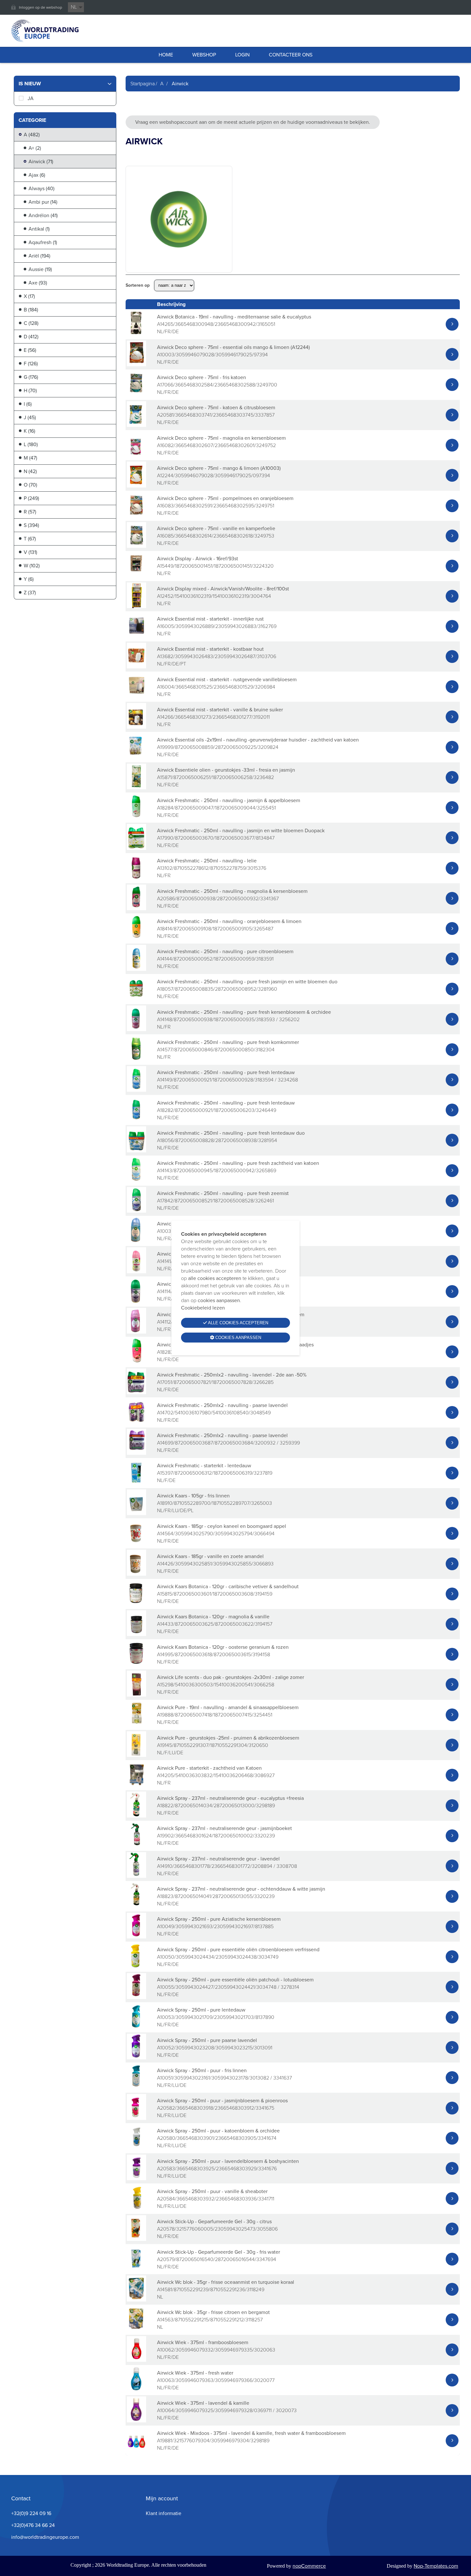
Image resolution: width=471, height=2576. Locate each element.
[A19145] (136, 1755)
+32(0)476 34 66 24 (33, 2525)
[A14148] (136, 1029)
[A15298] (136, 1695)
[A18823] (136, 1907)
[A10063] (136, 2390)
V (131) (30, 552)
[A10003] (136, 364)
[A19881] (136, 2451)
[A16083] (136, 516)
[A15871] (136, 788)
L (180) (31, 444)
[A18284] (136, 818)
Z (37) (30, 593)
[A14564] (136, 1543)
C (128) (31, 323)
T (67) (30, 539)
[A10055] (136, 1997)
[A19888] (136, 1725)
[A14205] (136, 1785)
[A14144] (136, 969)
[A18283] (136, 1362)
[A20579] (136, 2269)
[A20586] (136, 908)
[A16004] (136, 697)
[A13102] (136, 878)
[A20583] (136, 2178)
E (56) (30, 350)
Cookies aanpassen (238, 1338)
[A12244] (136, 486)
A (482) (32, 135)
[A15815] (136, 1604)
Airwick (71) (41, 161)
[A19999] (136, 757)
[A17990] (136, 848)
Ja (31, 98)
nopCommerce (309, 2566)
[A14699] (136, 1453)
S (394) (31, 525)
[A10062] (136, 2360)
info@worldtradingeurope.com (45, 2537)
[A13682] (136, 667)
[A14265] (136, 334)
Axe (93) (38, 283)
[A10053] (136, 2027)
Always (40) (41, 188)
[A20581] (136, 425)
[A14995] (136, 1664)
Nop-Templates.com (436, 2566)
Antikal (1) (39, 229)
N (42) (30, 471)
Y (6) (29, 579)
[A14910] (136, 1876)
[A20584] (136, 2209)
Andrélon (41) (43, 215)
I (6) (28, 404)
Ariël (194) (39, 256)
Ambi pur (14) (43, 202)
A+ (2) (35, 148)
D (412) (31, 337)
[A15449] (136, 576)
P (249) (31, 498)
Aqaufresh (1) (43, 242)
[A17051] (136, 1392)
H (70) (30, 390)
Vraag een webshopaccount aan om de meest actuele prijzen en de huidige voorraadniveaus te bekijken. (253, 122)
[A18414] (136, 939)
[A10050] (136, 1967)
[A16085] (136, 546)
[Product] (452, 324)
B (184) (31, 310)
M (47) (30, 458)
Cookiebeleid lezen (203, 1308)
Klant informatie (164, 2513)
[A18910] (136, 1513)
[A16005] (136, 636)
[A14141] (136, 1271)
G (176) (31, 377)
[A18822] (136, 1816)
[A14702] (136, 1423)
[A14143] (136, 1181)
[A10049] (136, 1937)
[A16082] (136, 455)
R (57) (30, 512)
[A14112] (136, 1332)
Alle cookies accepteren (238, 1323)
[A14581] (136, 2300)
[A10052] (136, 2058)
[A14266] (136, 727)
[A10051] (136, 2088)
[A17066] (136, 395)
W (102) (32, 566)
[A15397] (136, 1483)
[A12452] (136, 606)
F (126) (31, 364)
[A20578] (136, 2239)
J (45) (30, 417)
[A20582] (136, 2118)
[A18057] (136, 999)
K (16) (29, 431)
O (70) (30, 485)
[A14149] (136, 1090)
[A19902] (136, 1846)
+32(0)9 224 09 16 (31, 2513)
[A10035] (136, 1241)
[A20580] (136, 2148)
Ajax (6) (37, 175)
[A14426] (136, 1574)
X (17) (29, 296)
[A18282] (136, 1120)
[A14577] (136, 1060)
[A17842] (136, 1211)
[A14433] (136, 1634)
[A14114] (136, 1302)
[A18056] (136, 1151)
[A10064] (136, 2421)
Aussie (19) (40, 269)
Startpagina (143, 84)
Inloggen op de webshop (41, 7)
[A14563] (136, 2330)
